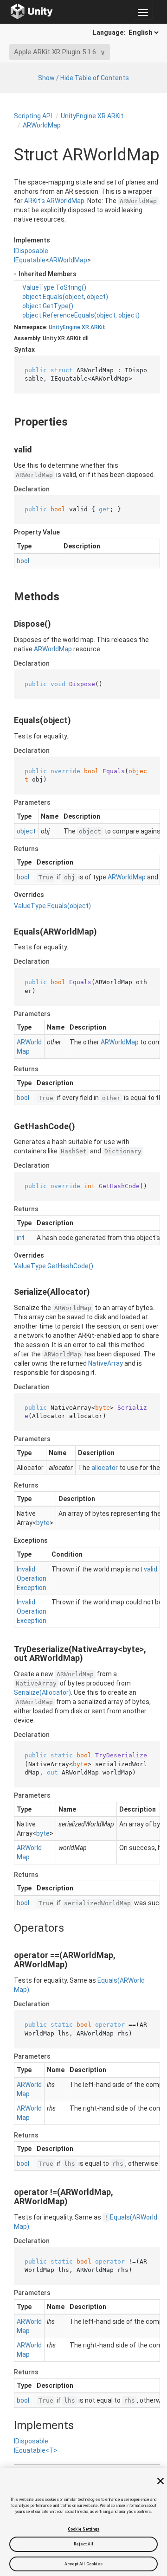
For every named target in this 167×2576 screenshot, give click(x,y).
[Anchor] (6, 422)
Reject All (84, 2544)
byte (43, 1523)
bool (23, 561)
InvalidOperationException (32, 1578)
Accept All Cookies (84, 2564)
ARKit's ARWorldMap (54, 201)
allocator (105, 1468)
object (26, 831)
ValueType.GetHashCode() (54, 1266)
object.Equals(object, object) (65, 297)
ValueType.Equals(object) (52, 906)
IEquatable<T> (36, 2450)
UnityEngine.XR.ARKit (92, 116)
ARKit (98, 327)
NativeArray (106, 1363)
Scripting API (33, 116)
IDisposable (31, 251)
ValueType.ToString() (54, 287)
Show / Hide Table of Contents (83, 78)
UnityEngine (64, 327)
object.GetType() (48, 306)
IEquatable (30, 260)
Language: (110, 32)
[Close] (161, 2481)
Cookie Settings (83, 2529)
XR (85, 327)
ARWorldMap (42, 125)
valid (151, 1569)
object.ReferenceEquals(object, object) (81, 315)
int (21, 1238)
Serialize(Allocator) (42, 1692)
